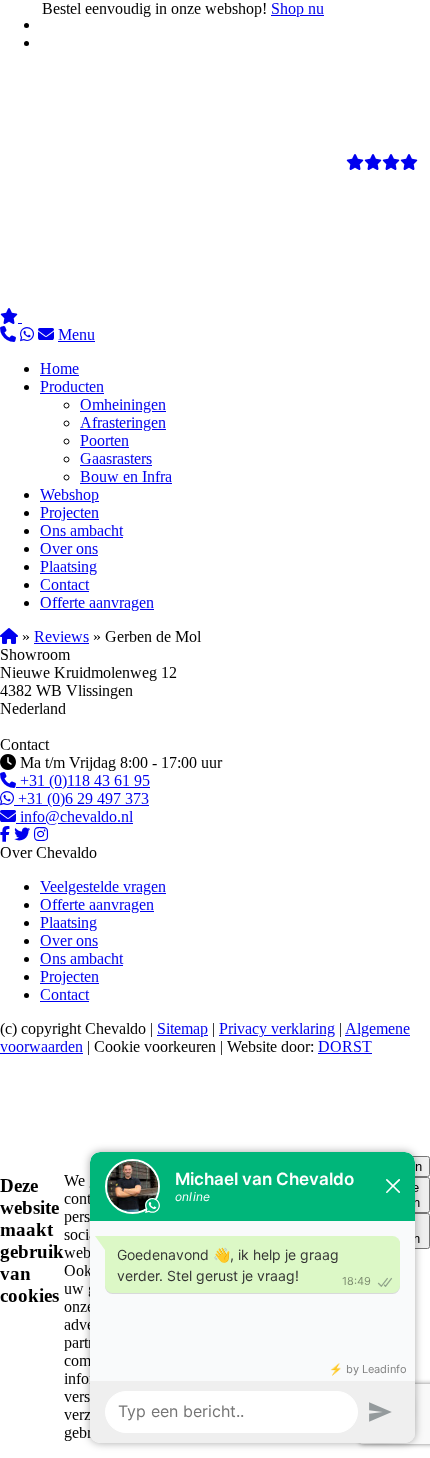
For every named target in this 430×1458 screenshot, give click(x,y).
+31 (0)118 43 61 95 (83, 780)
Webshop (69, 494)
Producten (72, 386)
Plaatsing (68, 566)
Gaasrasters (116, 458)
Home (59, 368)
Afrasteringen (123, 422)
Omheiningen (123, 404)
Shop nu (297, 8)
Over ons (69, 548)
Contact (64, 584)
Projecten (69, 512)
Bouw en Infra (126, 476)
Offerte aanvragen (97, 602)
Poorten (104, 440)
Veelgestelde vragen (103, 886)
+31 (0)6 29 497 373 (81, 798)
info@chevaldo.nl (74, 816)
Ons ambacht (81, 530)
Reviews (61, 636)
